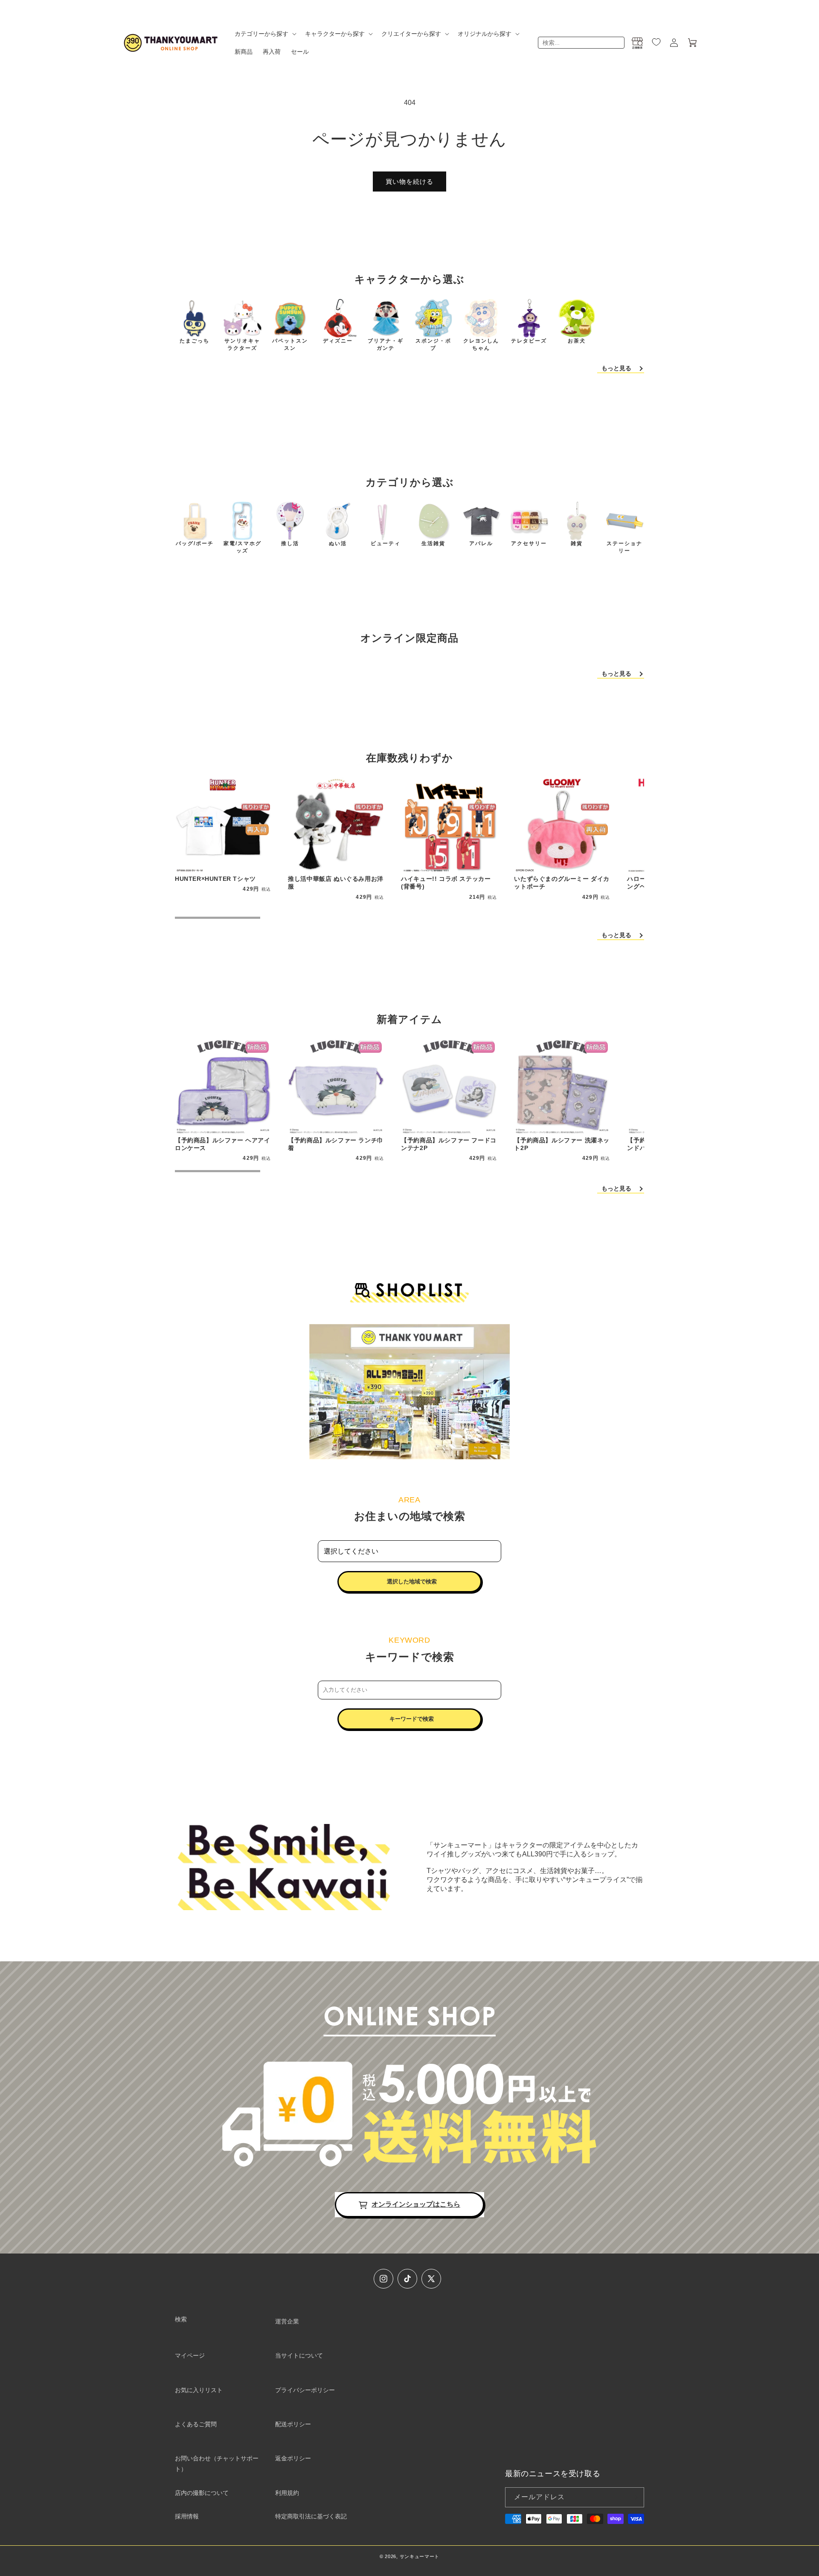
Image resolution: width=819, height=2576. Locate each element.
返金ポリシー (293, 2458)
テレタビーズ (529, 341)
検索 (181, 2319)
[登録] (634, 2497)
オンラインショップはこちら (416, 2204)
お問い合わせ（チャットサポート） (217, 2464)
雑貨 (577, 543)
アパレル (481, 543)
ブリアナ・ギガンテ (386, 344)
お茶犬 (577, 341)
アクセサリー (529, 543)
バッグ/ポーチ (195, 543)
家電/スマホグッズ (243, 547)
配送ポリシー (293, 2424)
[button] (265, 34)
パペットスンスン (290, 344)
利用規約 (287, 2493)
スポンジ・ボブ (433, 344)
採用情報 (187, 2516)
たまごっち (195, 341)
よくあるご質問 (196, 2424)
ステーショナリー (624, 547)
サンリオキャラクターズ (242, 344)
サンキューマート (420, 2556)
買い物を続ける (409, 182)
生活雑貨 (433, 543)
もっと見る (616, 368)
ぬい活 (338, 543)
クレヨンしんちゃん (481, 344)
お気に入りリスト (199, 2390)
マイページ (190, 2355)
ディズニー (338, 341)
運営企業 (287, 2321)
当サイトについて (299, 2355)
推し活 (290, 543)
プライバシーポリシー (305, 2390)
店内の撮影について (202, 2493)
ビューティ (386, 543)
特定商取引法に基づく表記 (311, 2516)
